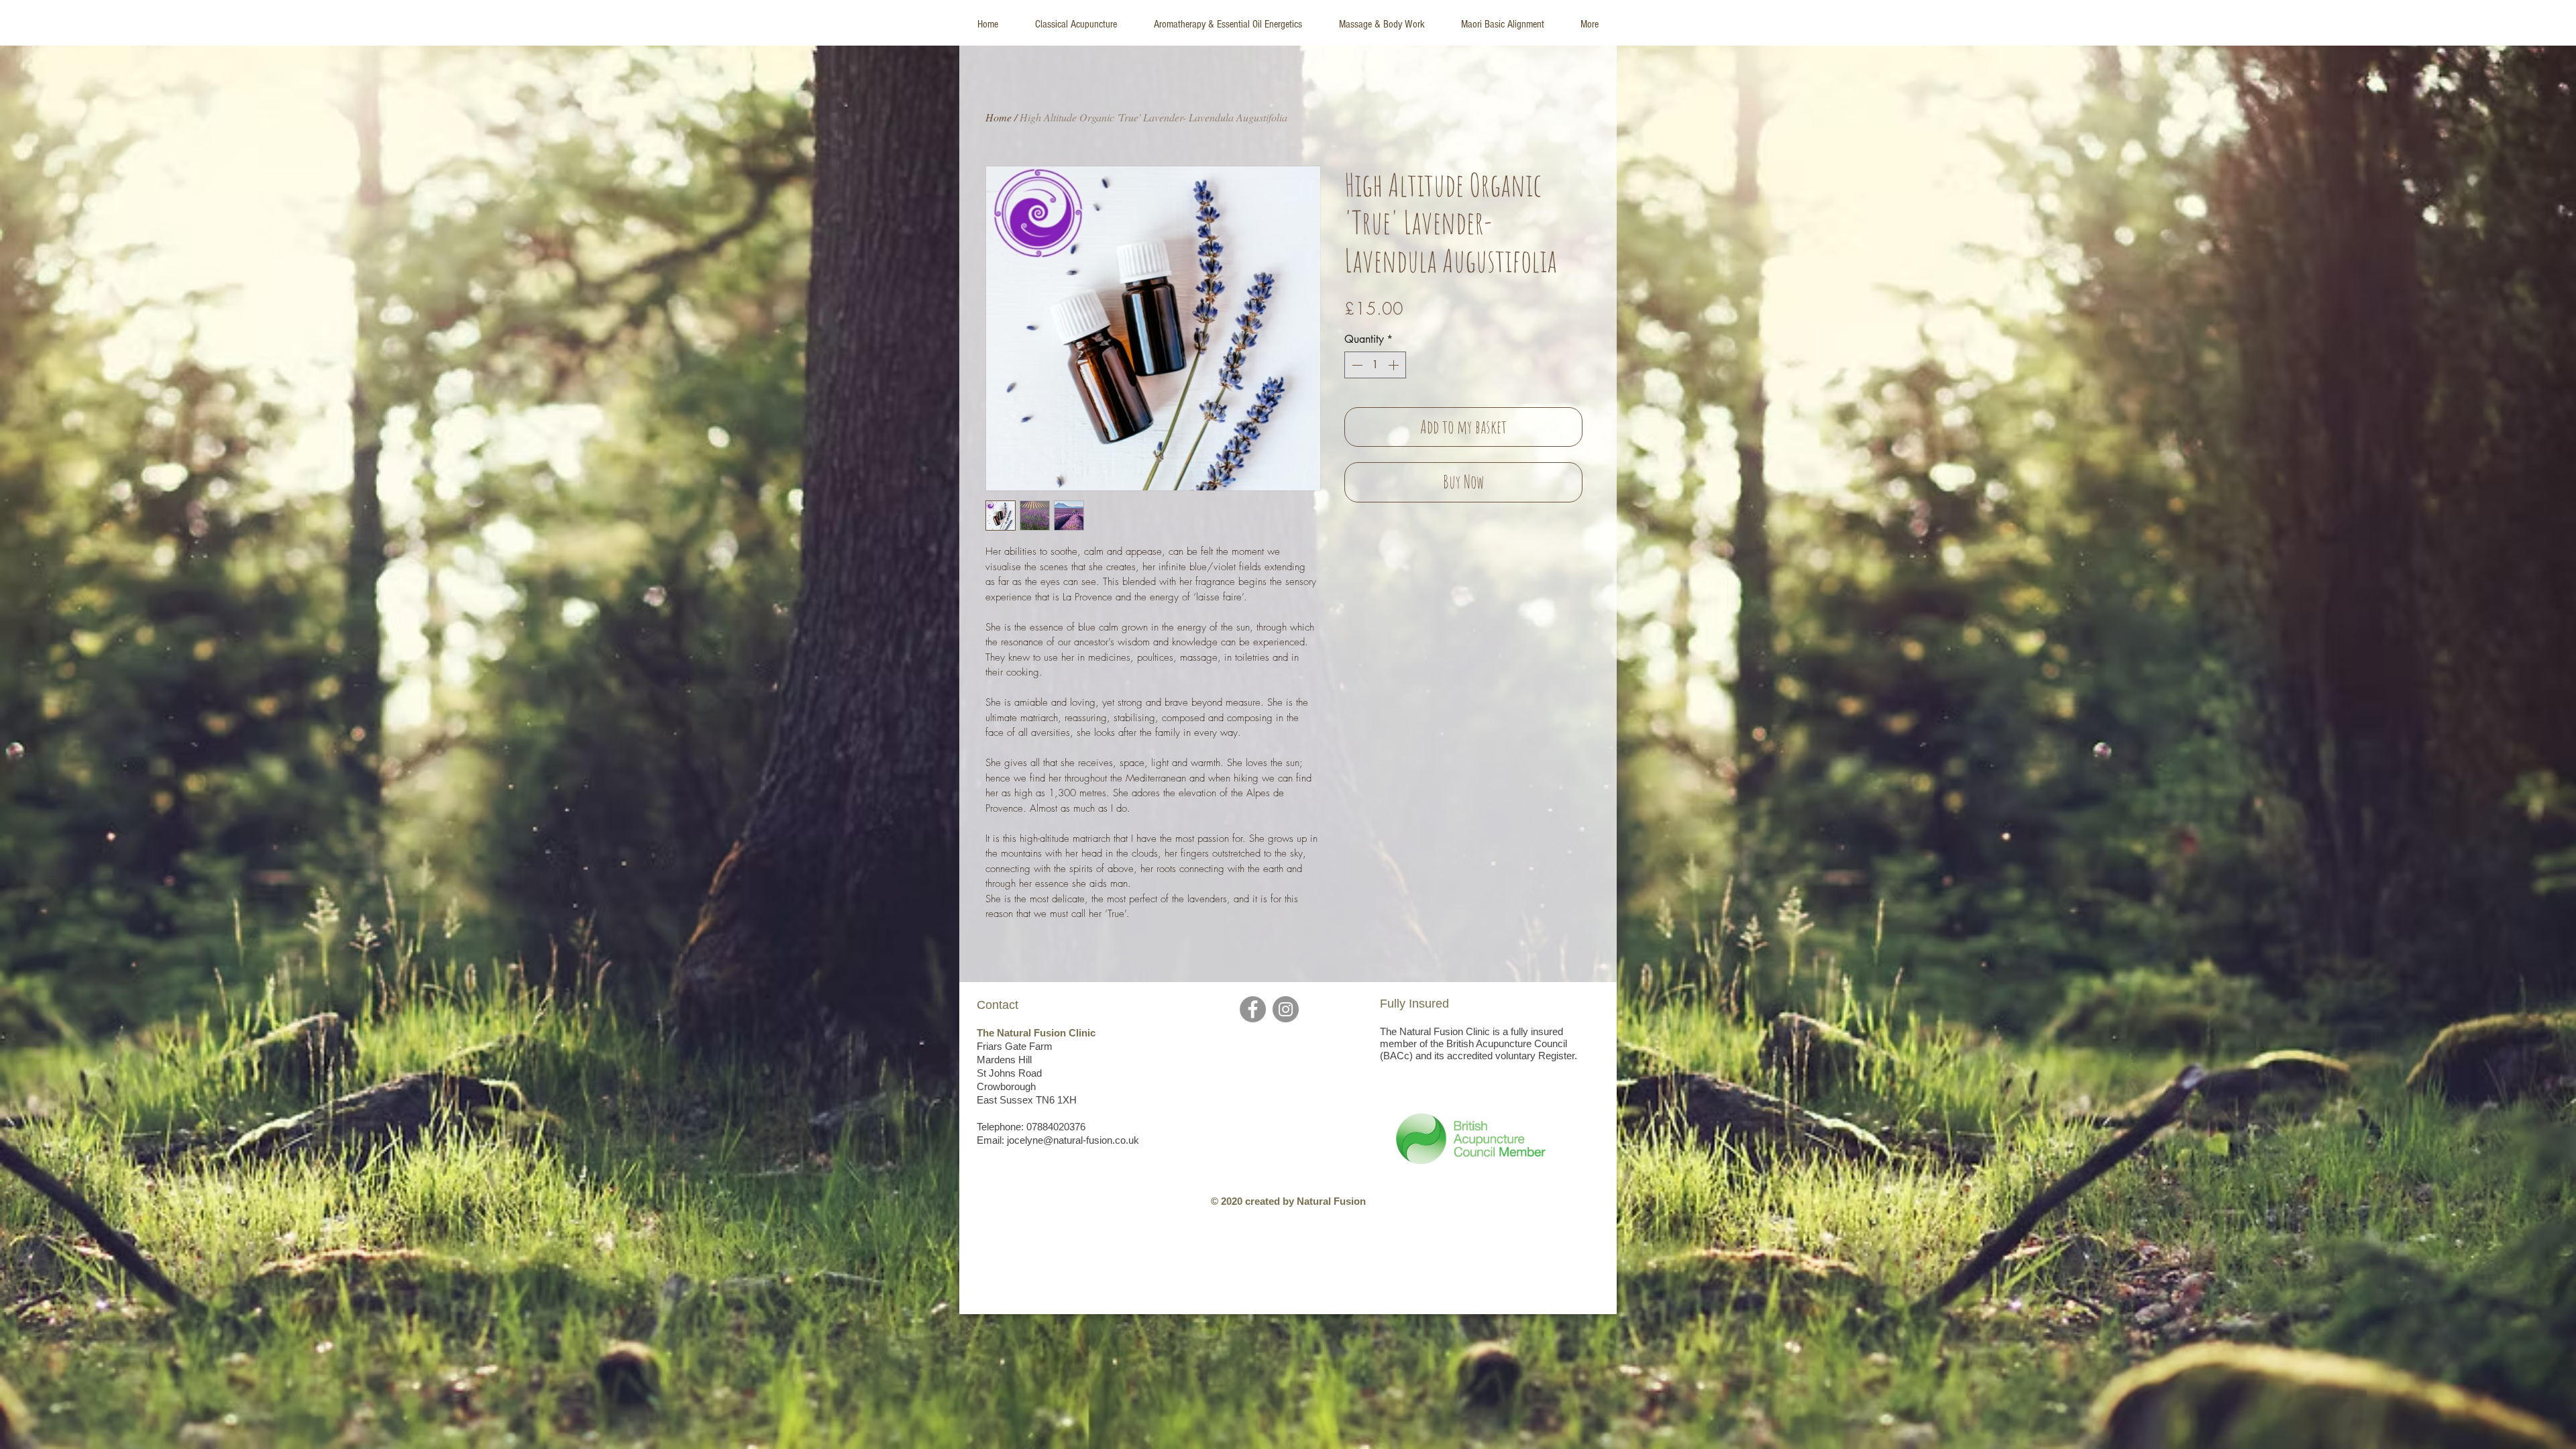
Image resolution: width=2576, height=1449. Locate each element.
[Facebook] (1253, 1009)
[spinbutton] (1375, 365)
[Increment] (1395, 365)
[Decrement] (1356, 365)
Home (999, 117)
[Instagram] (1286, 1009)
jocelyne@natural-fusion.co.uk (1073, 1140)
